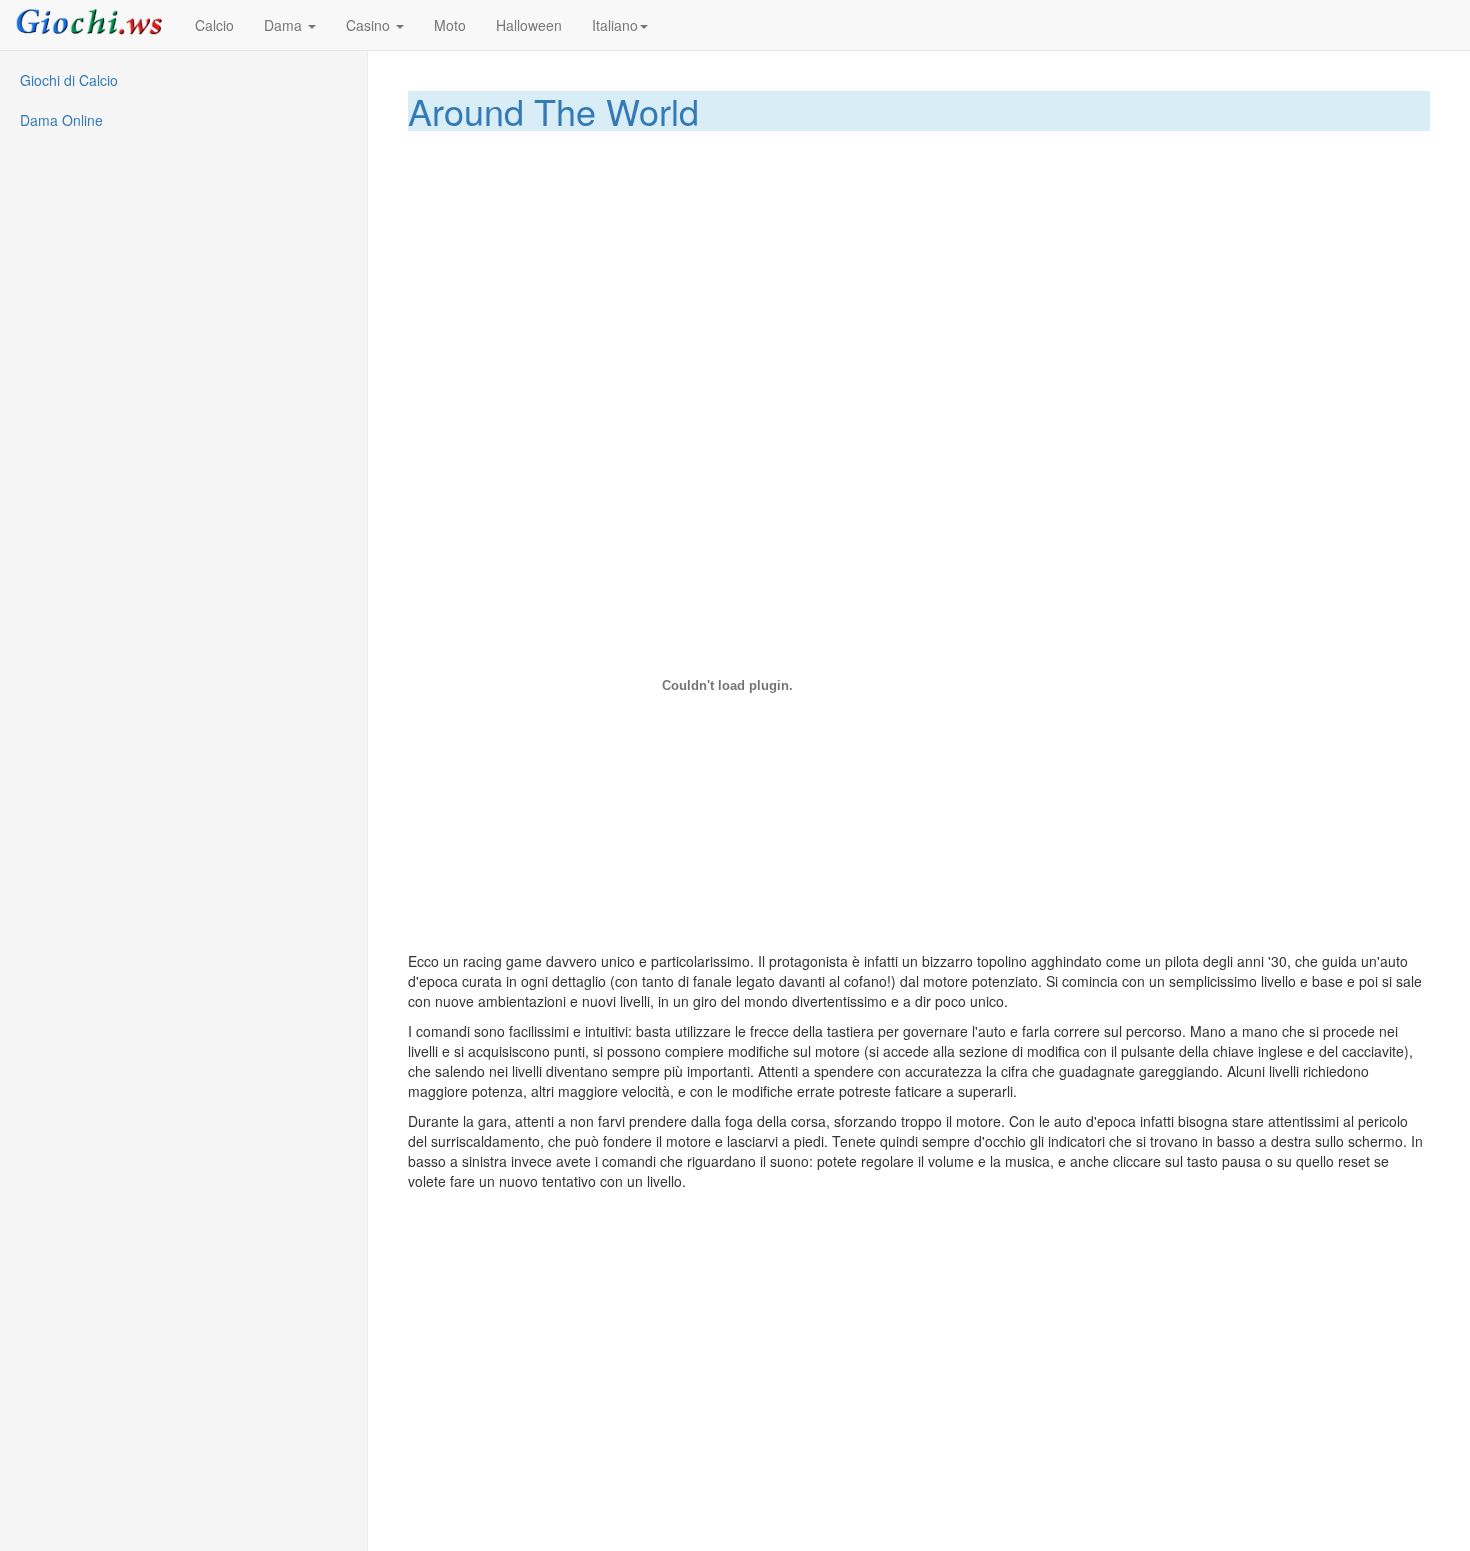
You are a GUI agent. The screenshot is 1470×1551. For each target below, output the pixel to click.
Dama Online (61, 120)
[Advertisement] (919, 281)
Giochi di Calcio (69, 80)
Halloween (529, 25)
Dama (285, 25)
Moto (450, 25)
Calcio (214, 25)
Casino (370, 25)
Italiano (615, 25)
